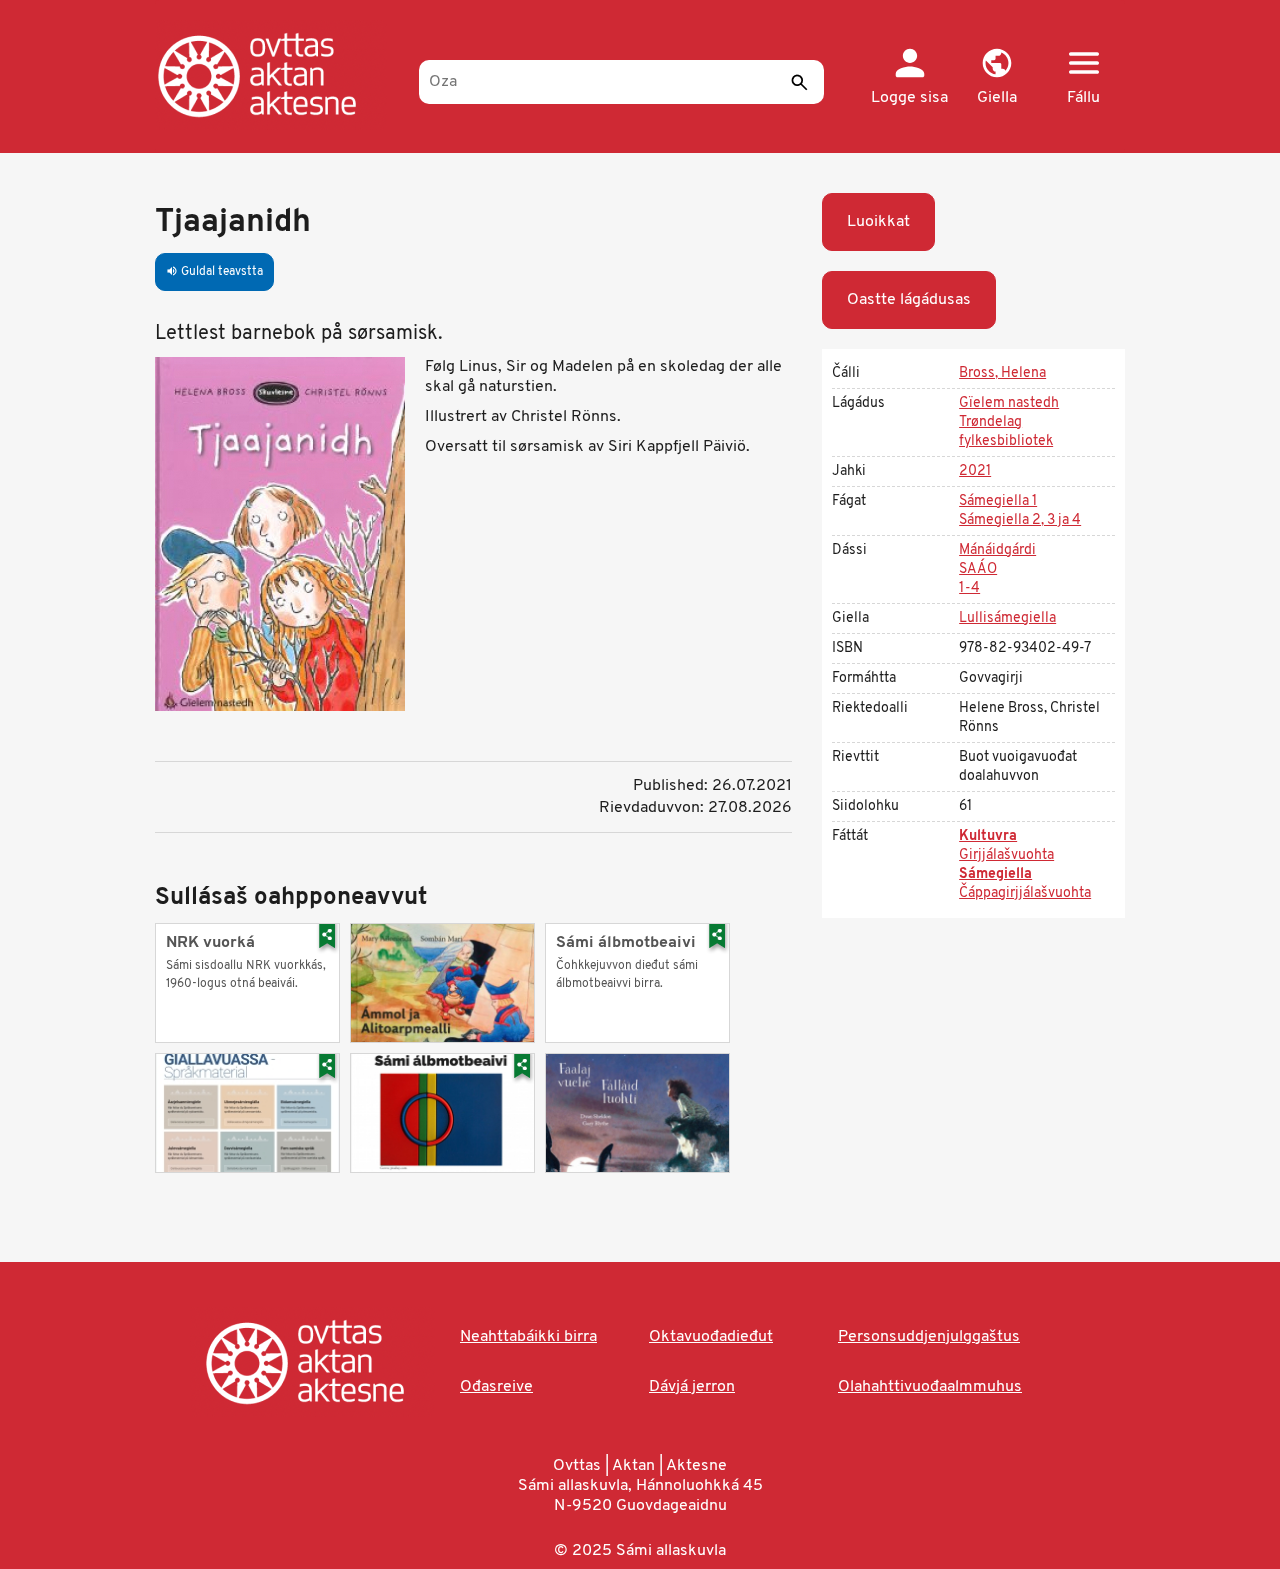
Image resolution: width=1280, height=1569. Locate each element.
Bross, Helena (1002, 373)
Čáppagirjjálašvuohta (1025, 893)
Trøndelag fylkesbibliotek (1006, 432)
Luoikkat (878, 222)
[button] (996, 78)
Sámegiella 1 (998, 501)
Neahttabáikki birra (528, 1337)
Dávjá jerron (692, 1387)
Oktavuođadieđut (711, 1337)
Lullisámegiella (1007, 618)
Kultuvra (988, 836)
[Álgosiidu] (277, 75)
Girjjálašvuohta (1006, 855)
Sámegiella (995, 874)
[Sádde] (799, 82)
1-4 (969, 588)
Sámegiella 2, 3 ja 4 (1020, 520)
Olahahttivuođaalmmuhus (930, 1387)
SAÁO (978, 569)
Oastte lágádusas (909, 300)
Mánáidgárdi (997, 550)
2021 (975, 471)
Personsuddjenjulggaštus (929, 1337)
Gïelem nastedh (1009, 403)
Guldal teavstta (214, 272)
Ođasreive (496, 1387)
